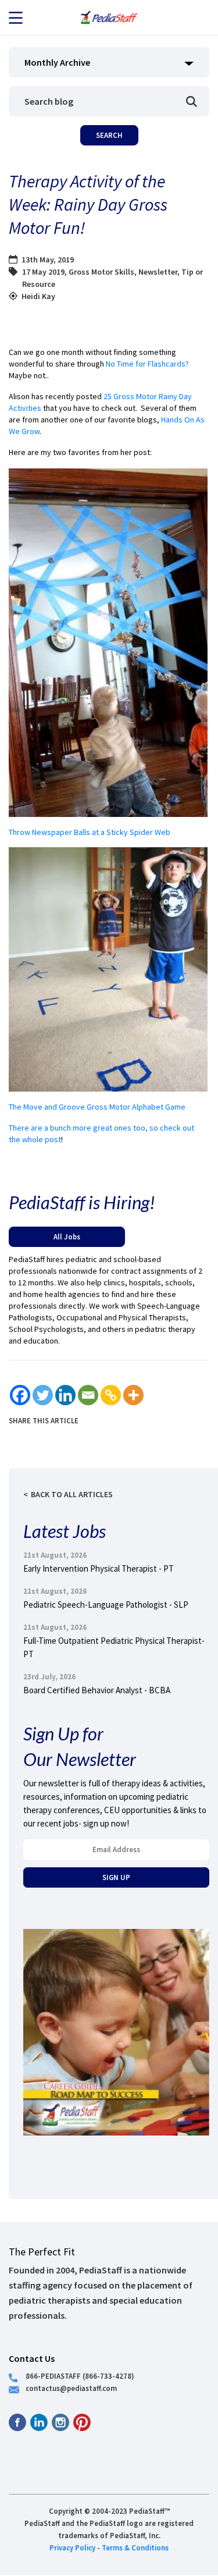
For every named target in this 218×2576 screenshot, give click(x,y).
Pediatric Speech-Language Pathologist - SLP (106, 1605)
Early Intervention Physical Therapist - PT (99, 1568)
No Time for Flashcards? (147, 364)
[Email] (88, 1395)
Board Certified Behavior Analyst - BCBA (97, 1690)
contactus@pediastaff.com (71, 2388)
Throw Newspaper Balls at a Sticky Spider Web (90, 832)
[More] (133, 1395)
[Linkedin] (65, 1395)
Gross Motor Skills (101, 272)
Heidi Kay (38, 296)
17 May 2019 (43, 272)
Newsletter (158, 272)
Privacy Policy (72, 2547)
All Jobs (67, 1237)
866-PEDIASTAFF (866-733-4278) (80, 2376)
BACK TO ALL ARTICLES (72, 1494)
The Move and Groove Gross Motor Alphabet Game (98, 1107)
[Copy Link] (111, 1395)
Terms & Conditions (135, 2547)
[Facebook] (20, 1395)
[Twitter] (43, 1395)
